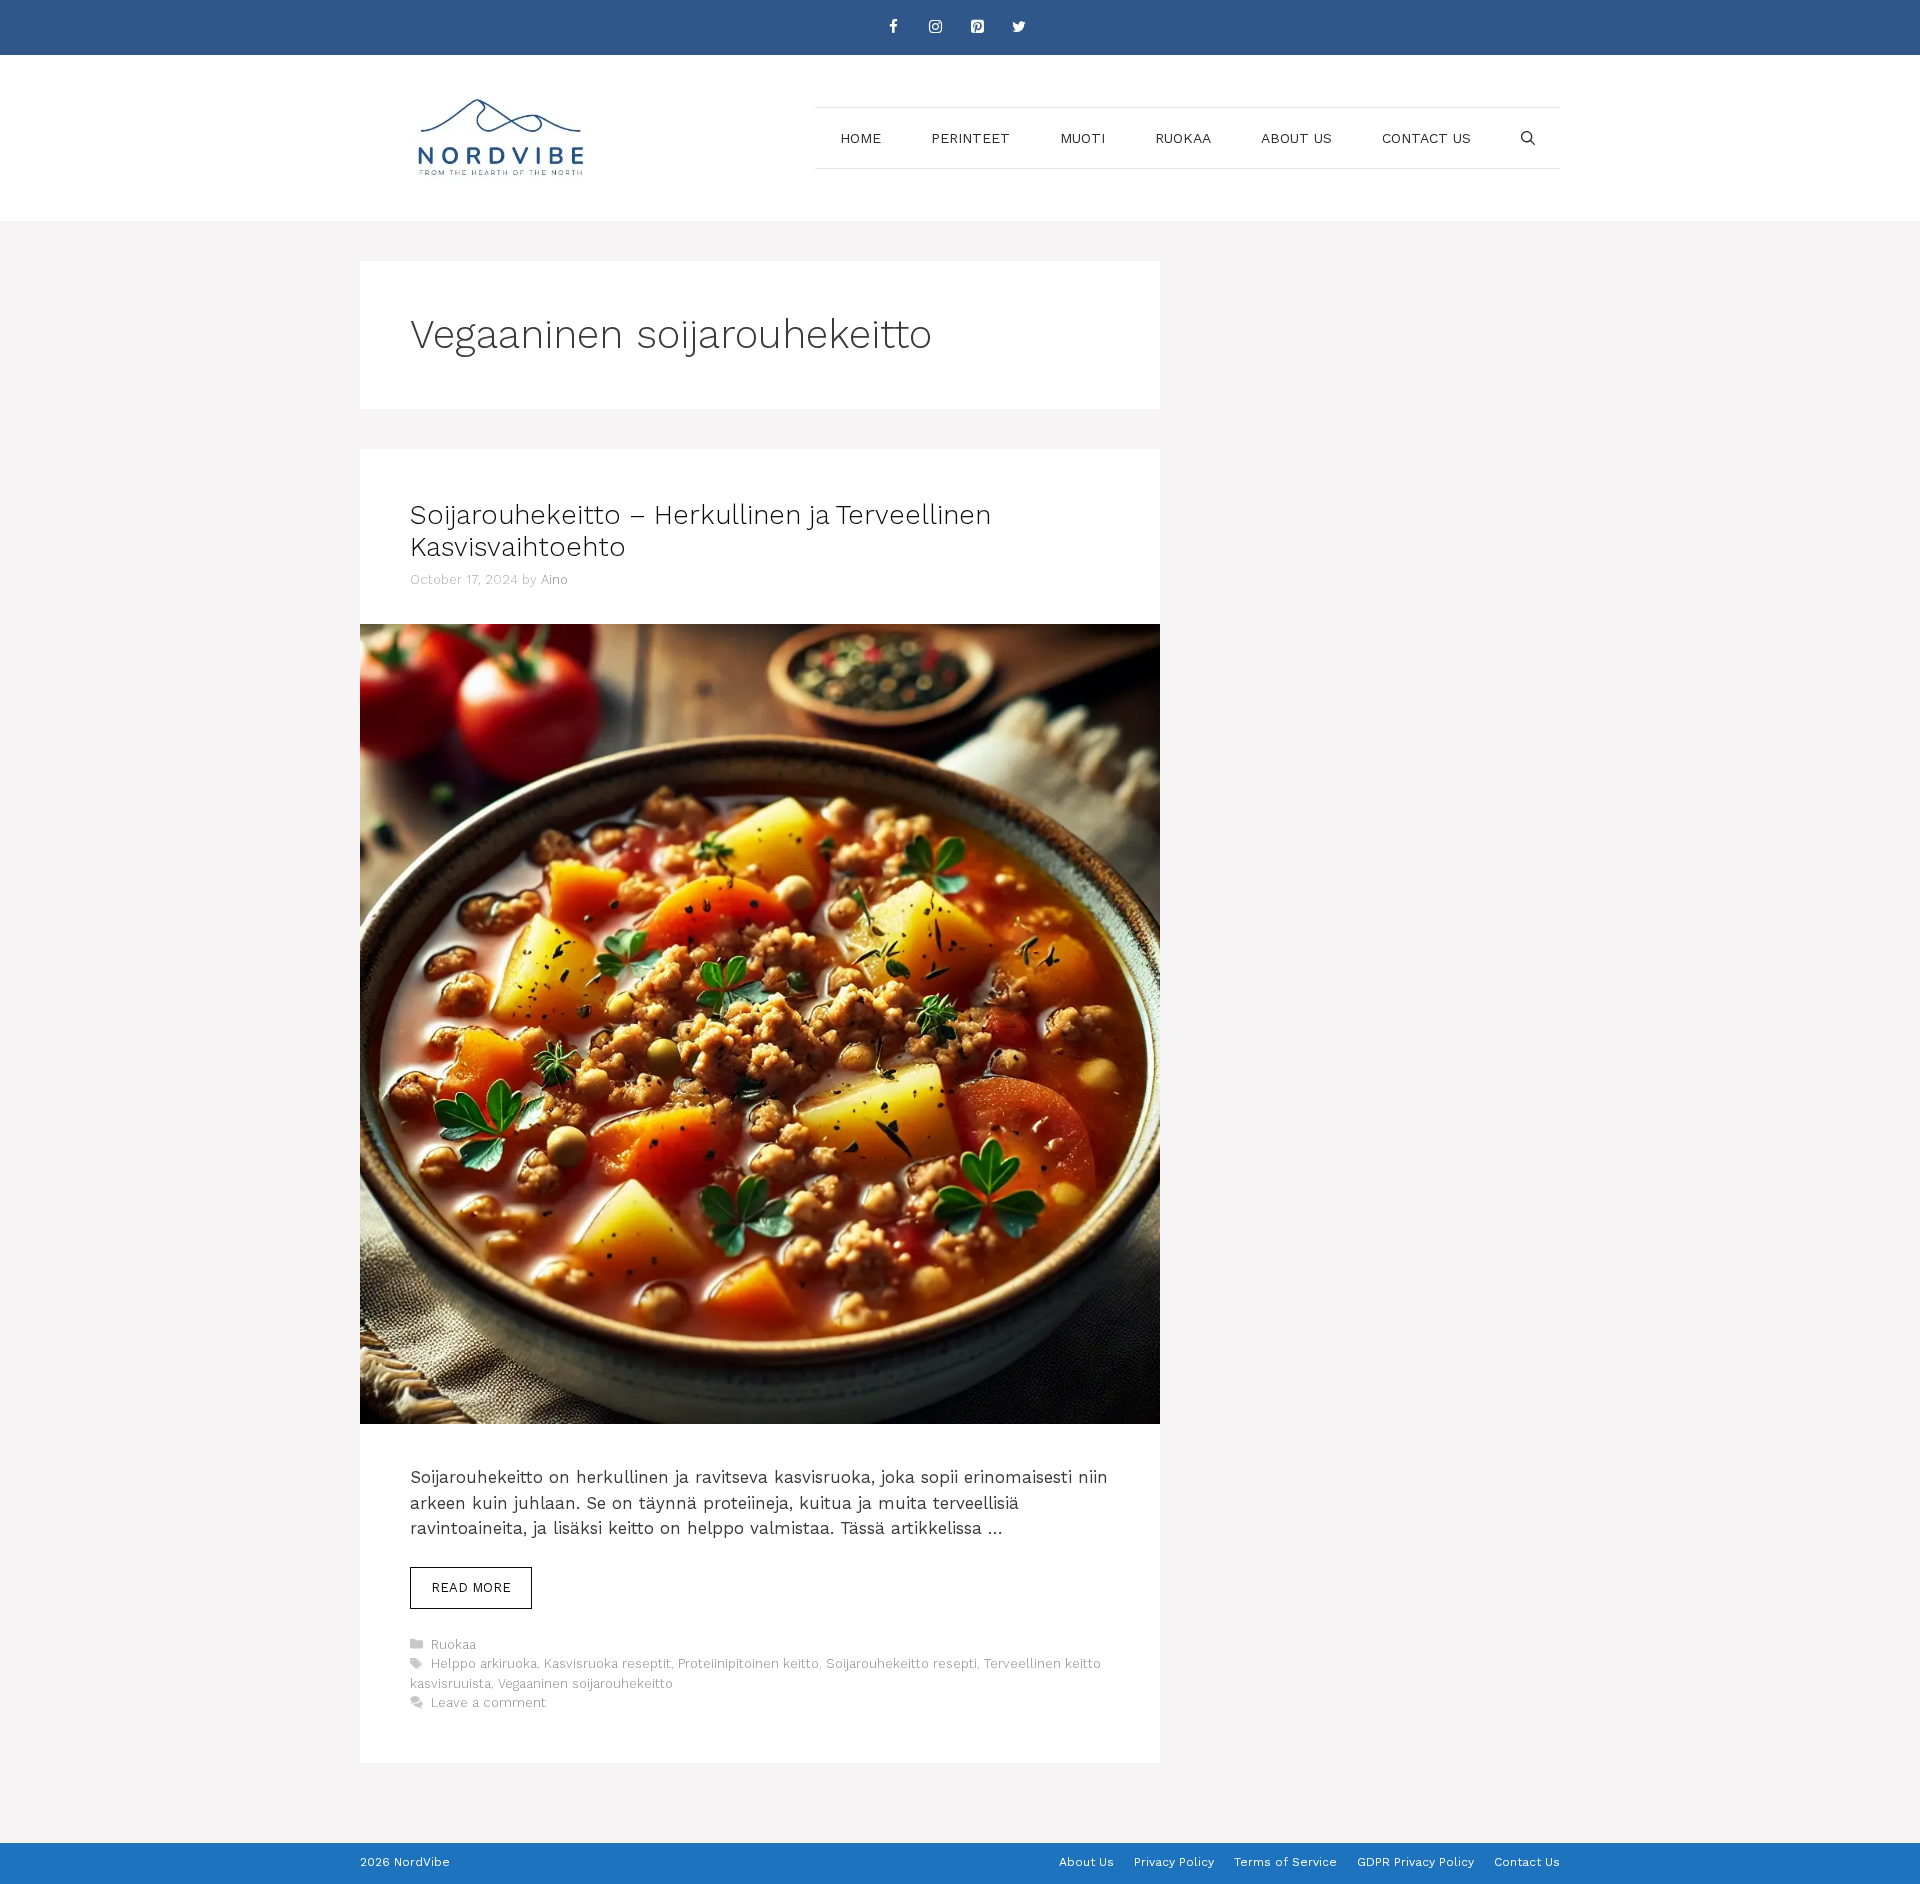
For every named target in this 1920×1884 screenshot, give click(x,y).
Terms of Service (1285, 1862)
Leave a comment (488, 1702)
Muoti (1082, 138)
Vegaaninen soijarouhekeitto (585, 1683)
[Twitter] (1019, 27)
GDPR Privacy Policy (1415, 1862)
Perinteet (970, 138)
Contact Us (1426, 138)
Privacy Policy (1174, 1862)
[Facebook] (893, 27)
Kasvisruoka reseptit (607, 1663)
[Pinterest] (977, 27)
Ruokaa (1183, 138)
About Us (1296, 138)
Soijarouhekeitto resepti (901, 1663)
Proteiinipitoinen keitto (748, 1663)
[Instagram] (935, 27)
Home (860, 138)
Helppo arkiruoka (484, 1663)
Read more (471, 1587)
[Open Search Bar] (1528, 138)
